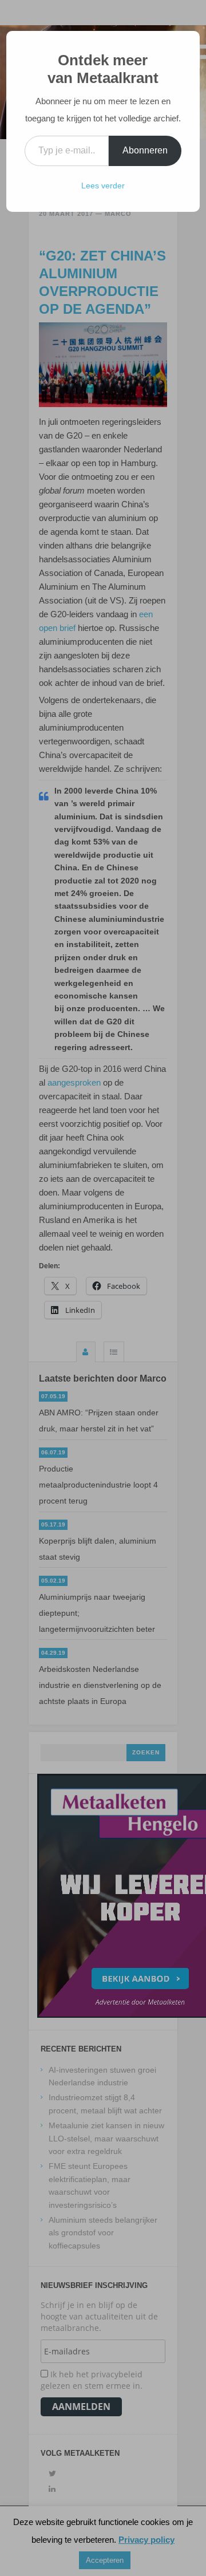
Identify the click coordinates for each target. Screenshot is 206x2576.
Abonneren (145, 150)
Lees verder (103, 186)
